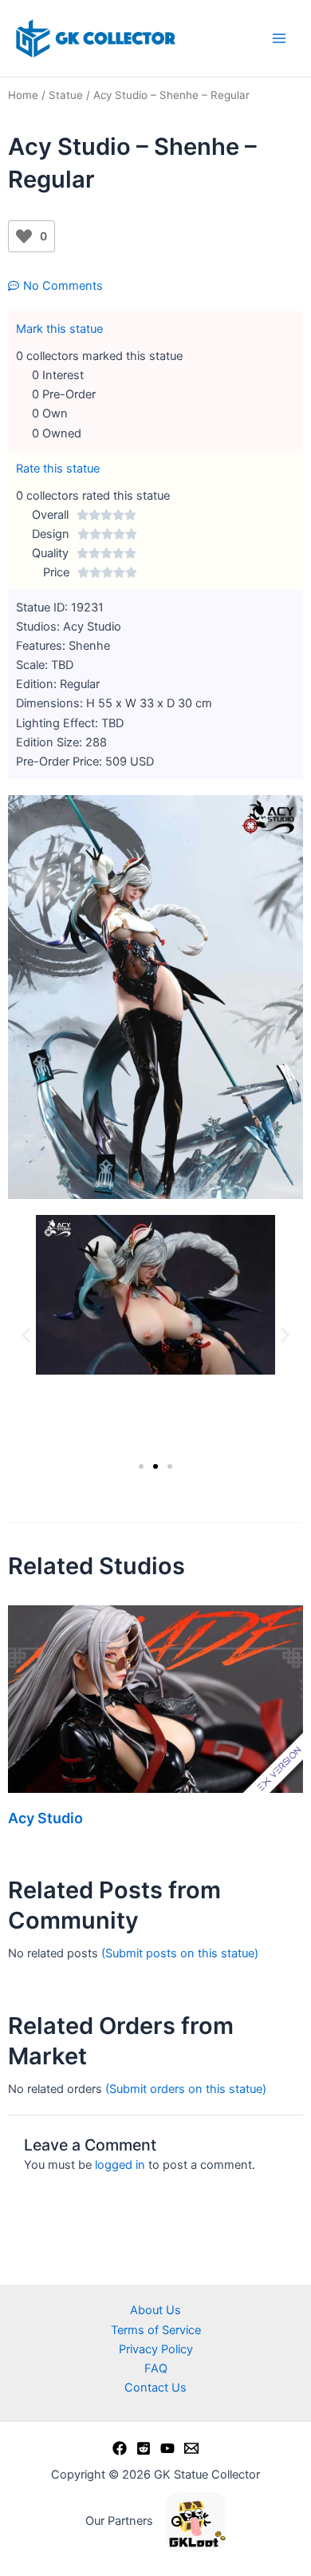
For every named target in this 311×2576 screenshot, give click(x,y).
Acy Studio (45, 1818)
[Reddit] (144, 2448)
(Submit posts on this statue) (180, 1953)
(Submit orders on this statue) (186, 2089)
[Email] (191, 2448)
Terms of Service (156, 2330)
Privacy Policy (156, 2349)
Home (23, 95)
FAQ (156, 2368)
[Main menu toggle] (279, 38)
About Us (155, 2310)
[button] (26, 1334)
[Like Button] (24, 236)
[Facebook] (120, 2448)
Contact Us (155, 2388)
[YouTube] (167, 2448)
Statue (66, 95)
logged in (120, 2165)
